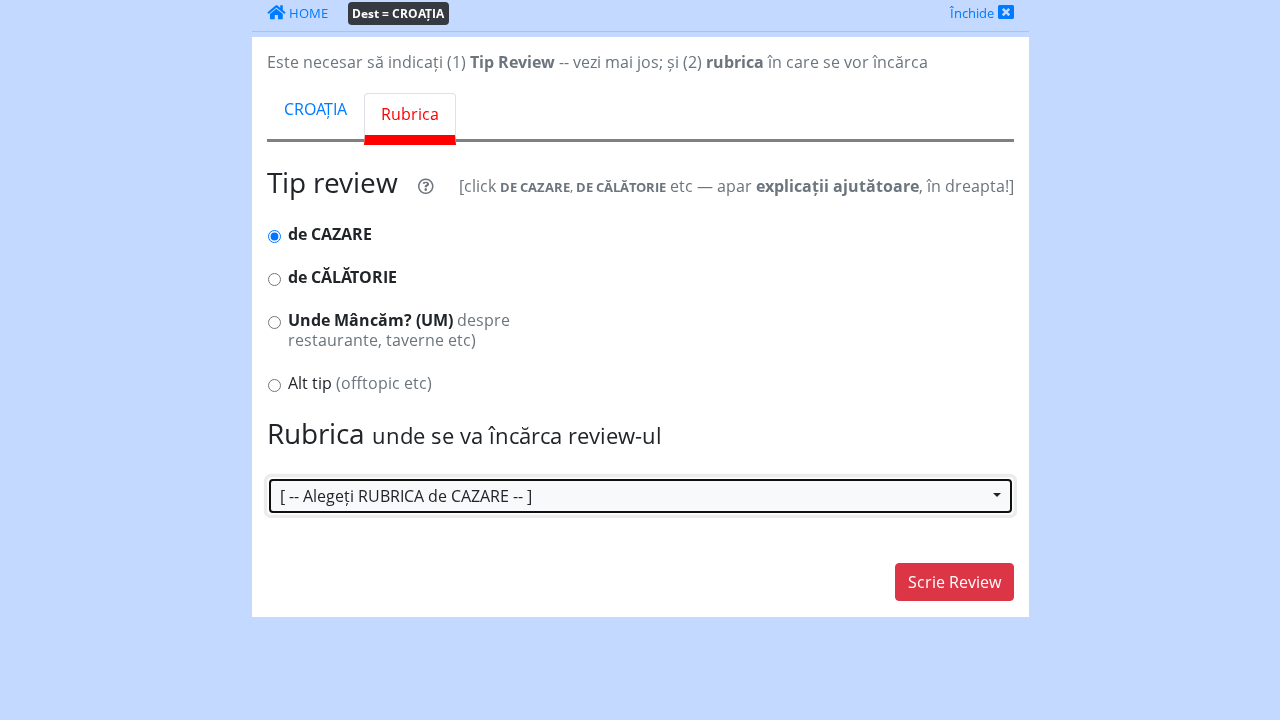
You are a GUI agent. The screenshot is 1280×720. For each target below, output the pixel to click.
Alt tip (360, 383)
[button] (640, 496)
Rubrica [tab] (410, 114)
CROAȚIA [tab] (315, 109)
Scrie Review (954, 582)
